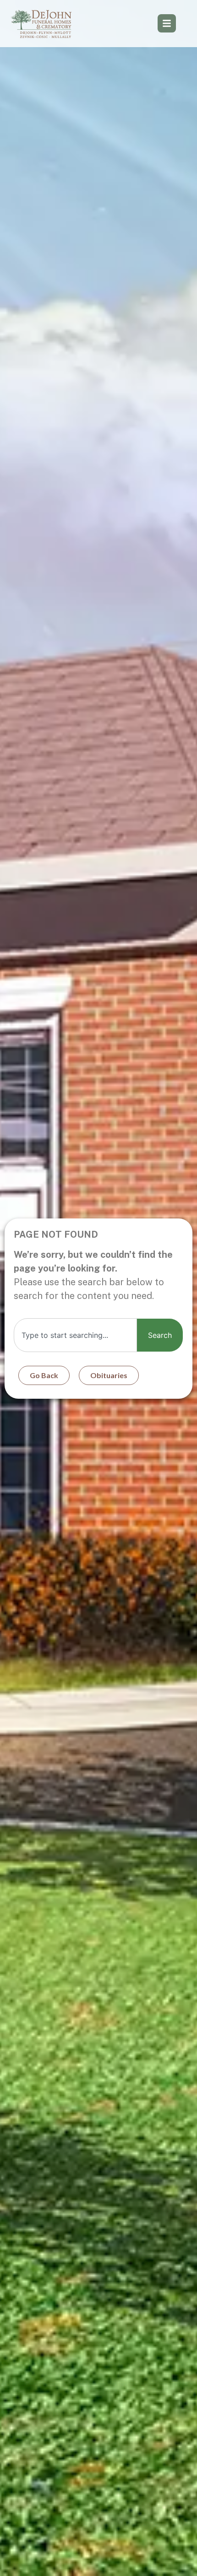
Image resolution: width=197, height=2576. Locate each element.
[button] (167, 23)
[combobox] (75, 1335)
